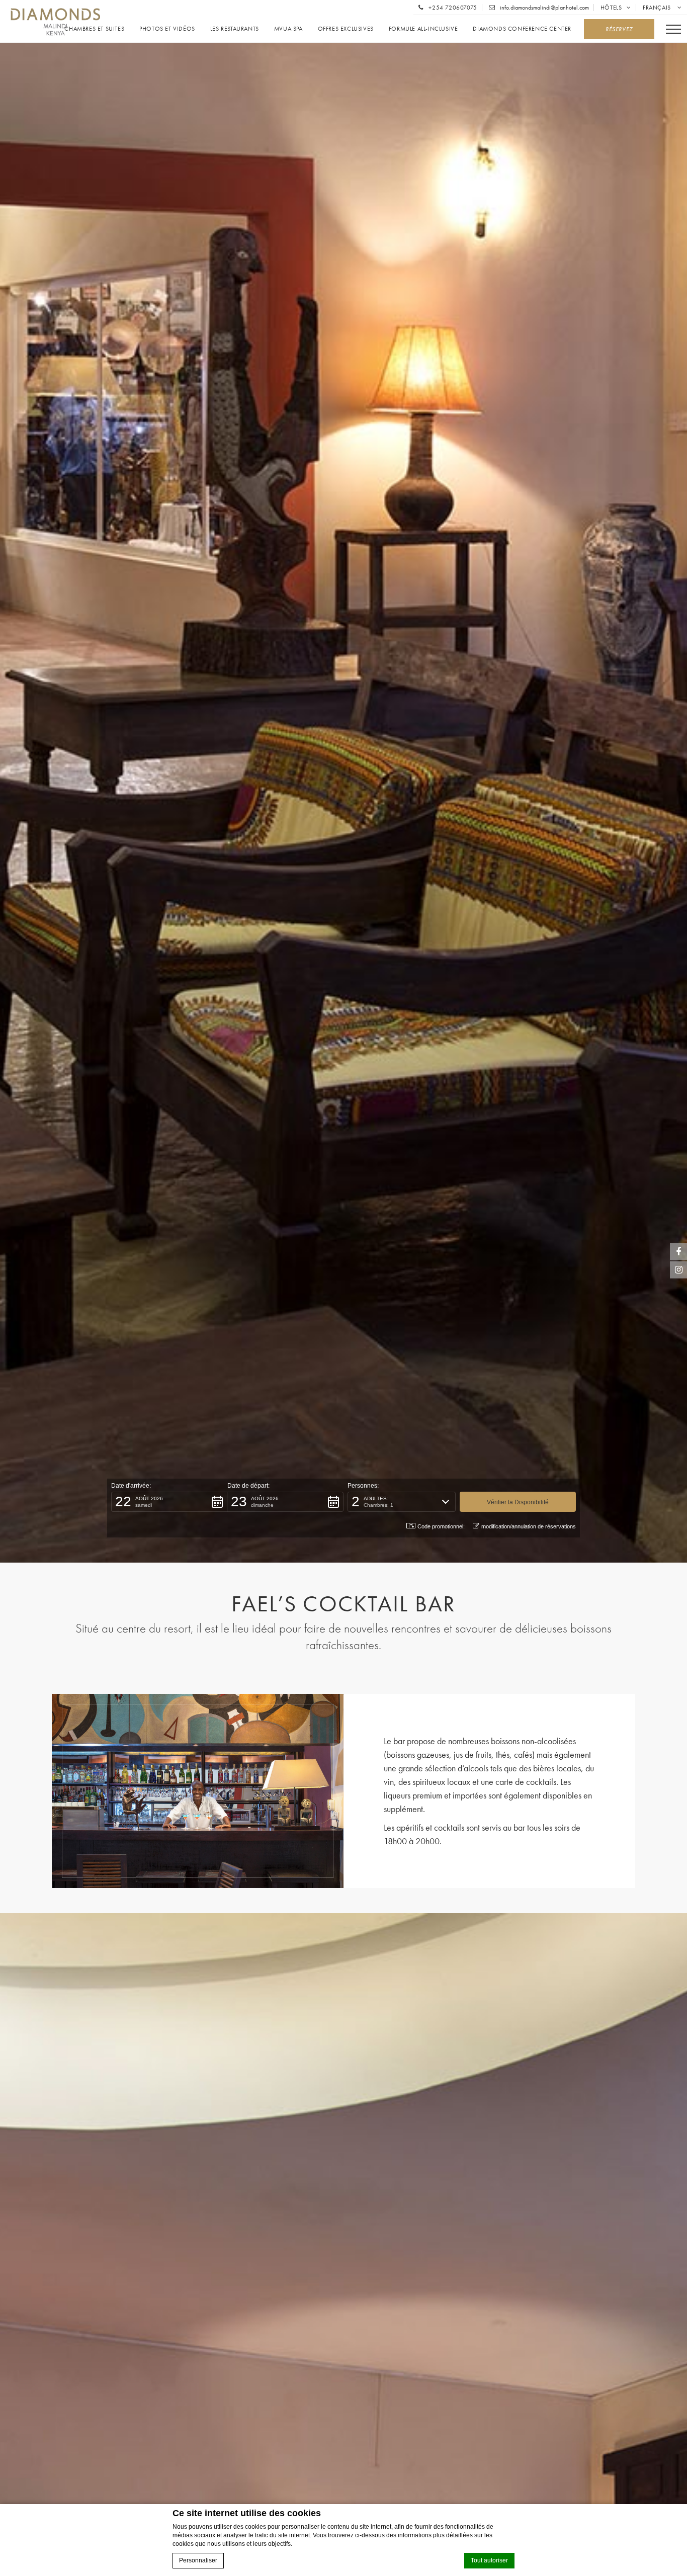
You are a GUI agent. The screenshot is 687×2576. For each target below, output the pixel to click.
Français (658, 8)
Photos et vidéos (167, 29)
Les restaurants (235, 29)
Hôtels (611, 8)
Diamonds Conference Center (522, 29)
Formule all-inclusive (423, 29)
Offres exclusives (346, 29)
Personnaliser (198, 2560)
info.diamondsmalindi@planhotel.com (544, 8)
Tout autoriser (489, 2560)
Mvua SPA (288, 29)
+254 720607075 (452, 8)
